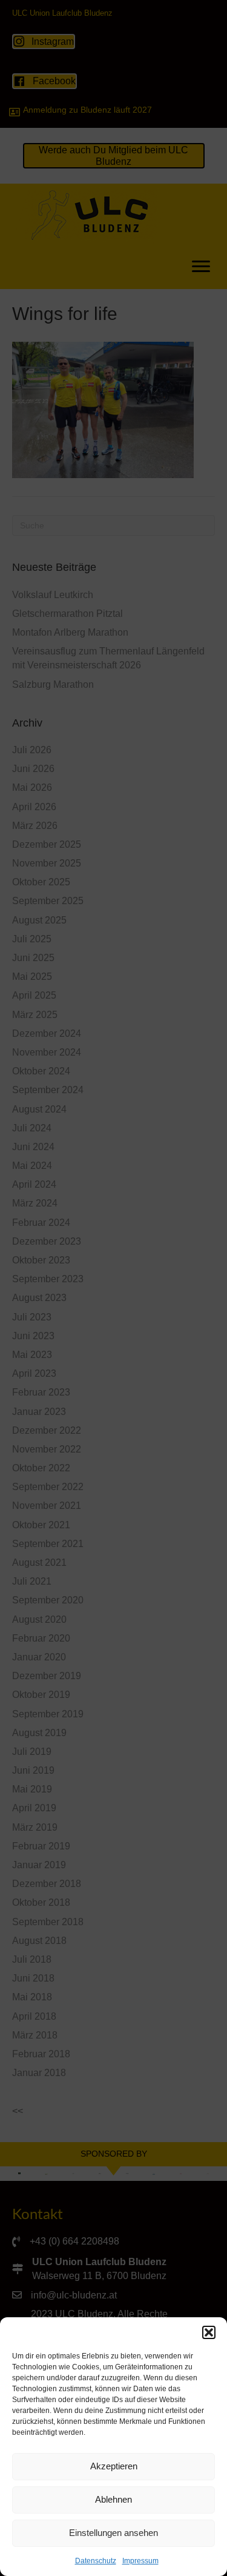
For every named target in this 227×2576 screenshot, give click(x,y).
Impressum (140, 2561)
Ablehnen (113, 2499)
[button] (209, 2332)
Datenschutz (96, 2561)
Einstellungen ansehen (113, 2533)
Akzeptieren (114, 2466)
